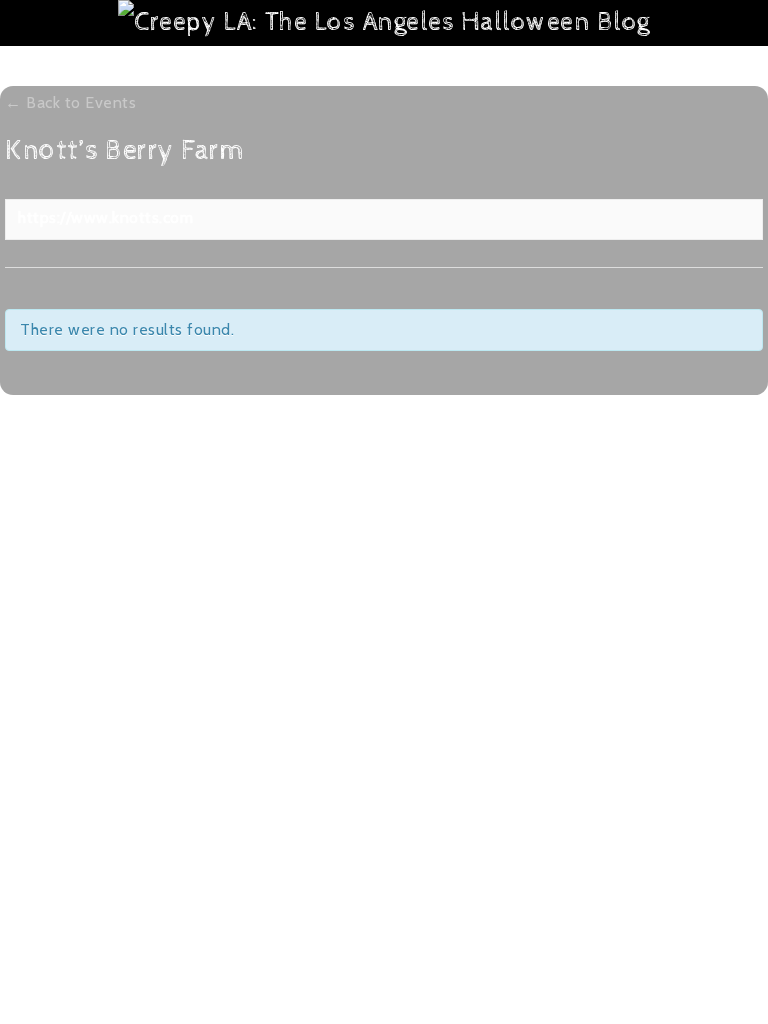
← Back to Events (70, 102)
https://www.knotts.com (105, 217)
